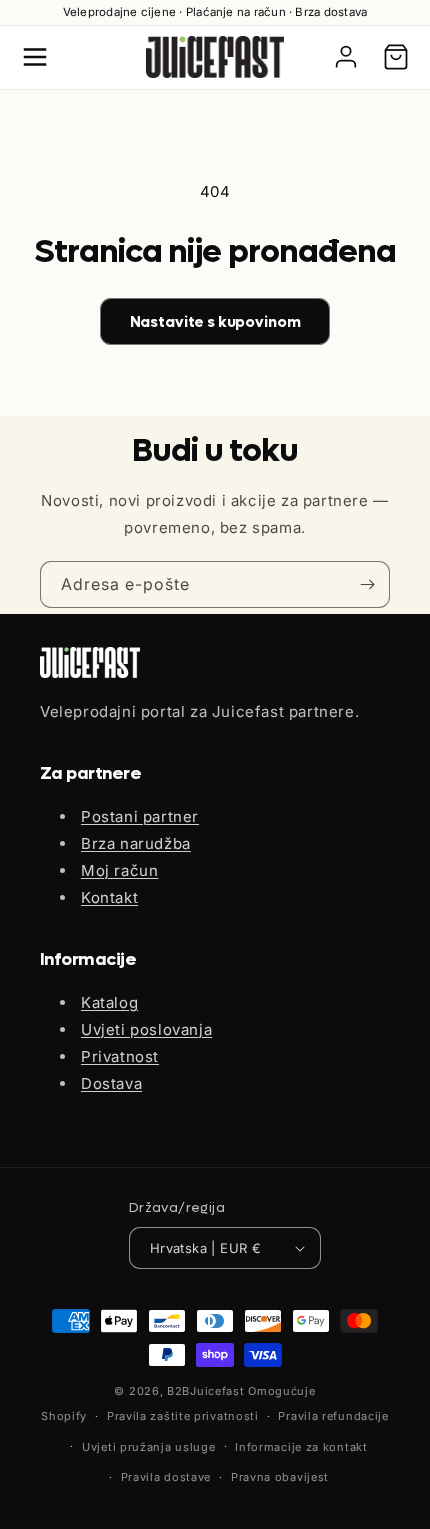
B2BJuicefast (205, 1391)
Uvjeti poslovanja (146, 1029)
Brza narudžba (136, 843)
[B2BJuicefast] (215, 57)
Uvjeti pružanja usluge (148, 1447)
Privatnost (120, 1056)
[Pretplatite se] (367, 584)
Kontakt (109, 897)
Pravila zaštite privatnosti (183, 1416)
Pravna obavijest (280, 1477)
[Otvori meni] (35, 57)
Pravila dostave (166, 1477)
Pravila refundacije (333, 1416)
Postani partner (140, 816)
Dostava (111, 1083)
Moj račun (119, 870)
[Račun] (346, 57)
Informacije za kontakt (301, 1447)
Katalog (109, 1002)
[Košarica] (396, 57)
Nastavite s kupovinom (215, 322)
